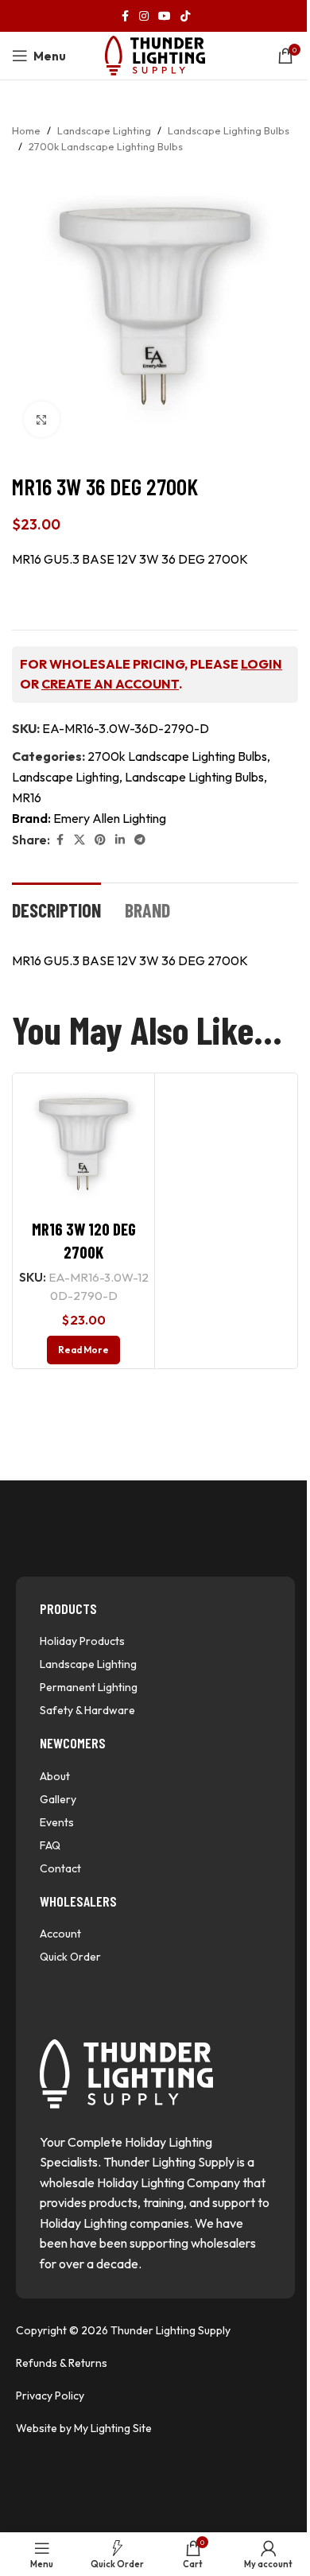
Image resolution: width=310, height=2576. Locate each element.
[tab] (56, 909)
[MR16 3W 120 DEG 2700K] (83, 1144)
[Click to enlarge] (42, 419)
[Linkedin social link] (120, 840)
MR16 (27, 797)
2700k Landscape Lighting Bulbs (106, 146)
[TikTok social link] (185, 16)
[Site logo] (155, 54)
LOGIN (262, 664)
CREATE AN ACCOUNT (110, 684)
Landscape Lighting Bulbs (229, 130)
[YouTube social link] (165, 16)
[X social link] (79, 840)
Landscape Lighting (104, 130)
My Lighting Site (113, 2428)
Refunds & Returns (62, 2363)
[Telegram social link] (140, 840)
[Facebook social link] (125, 16)
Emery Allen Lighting (110, 818)
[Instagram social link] (144, 16)
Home (26, 130)
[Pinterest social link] (100, 840)
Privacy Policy (50, 2396)
